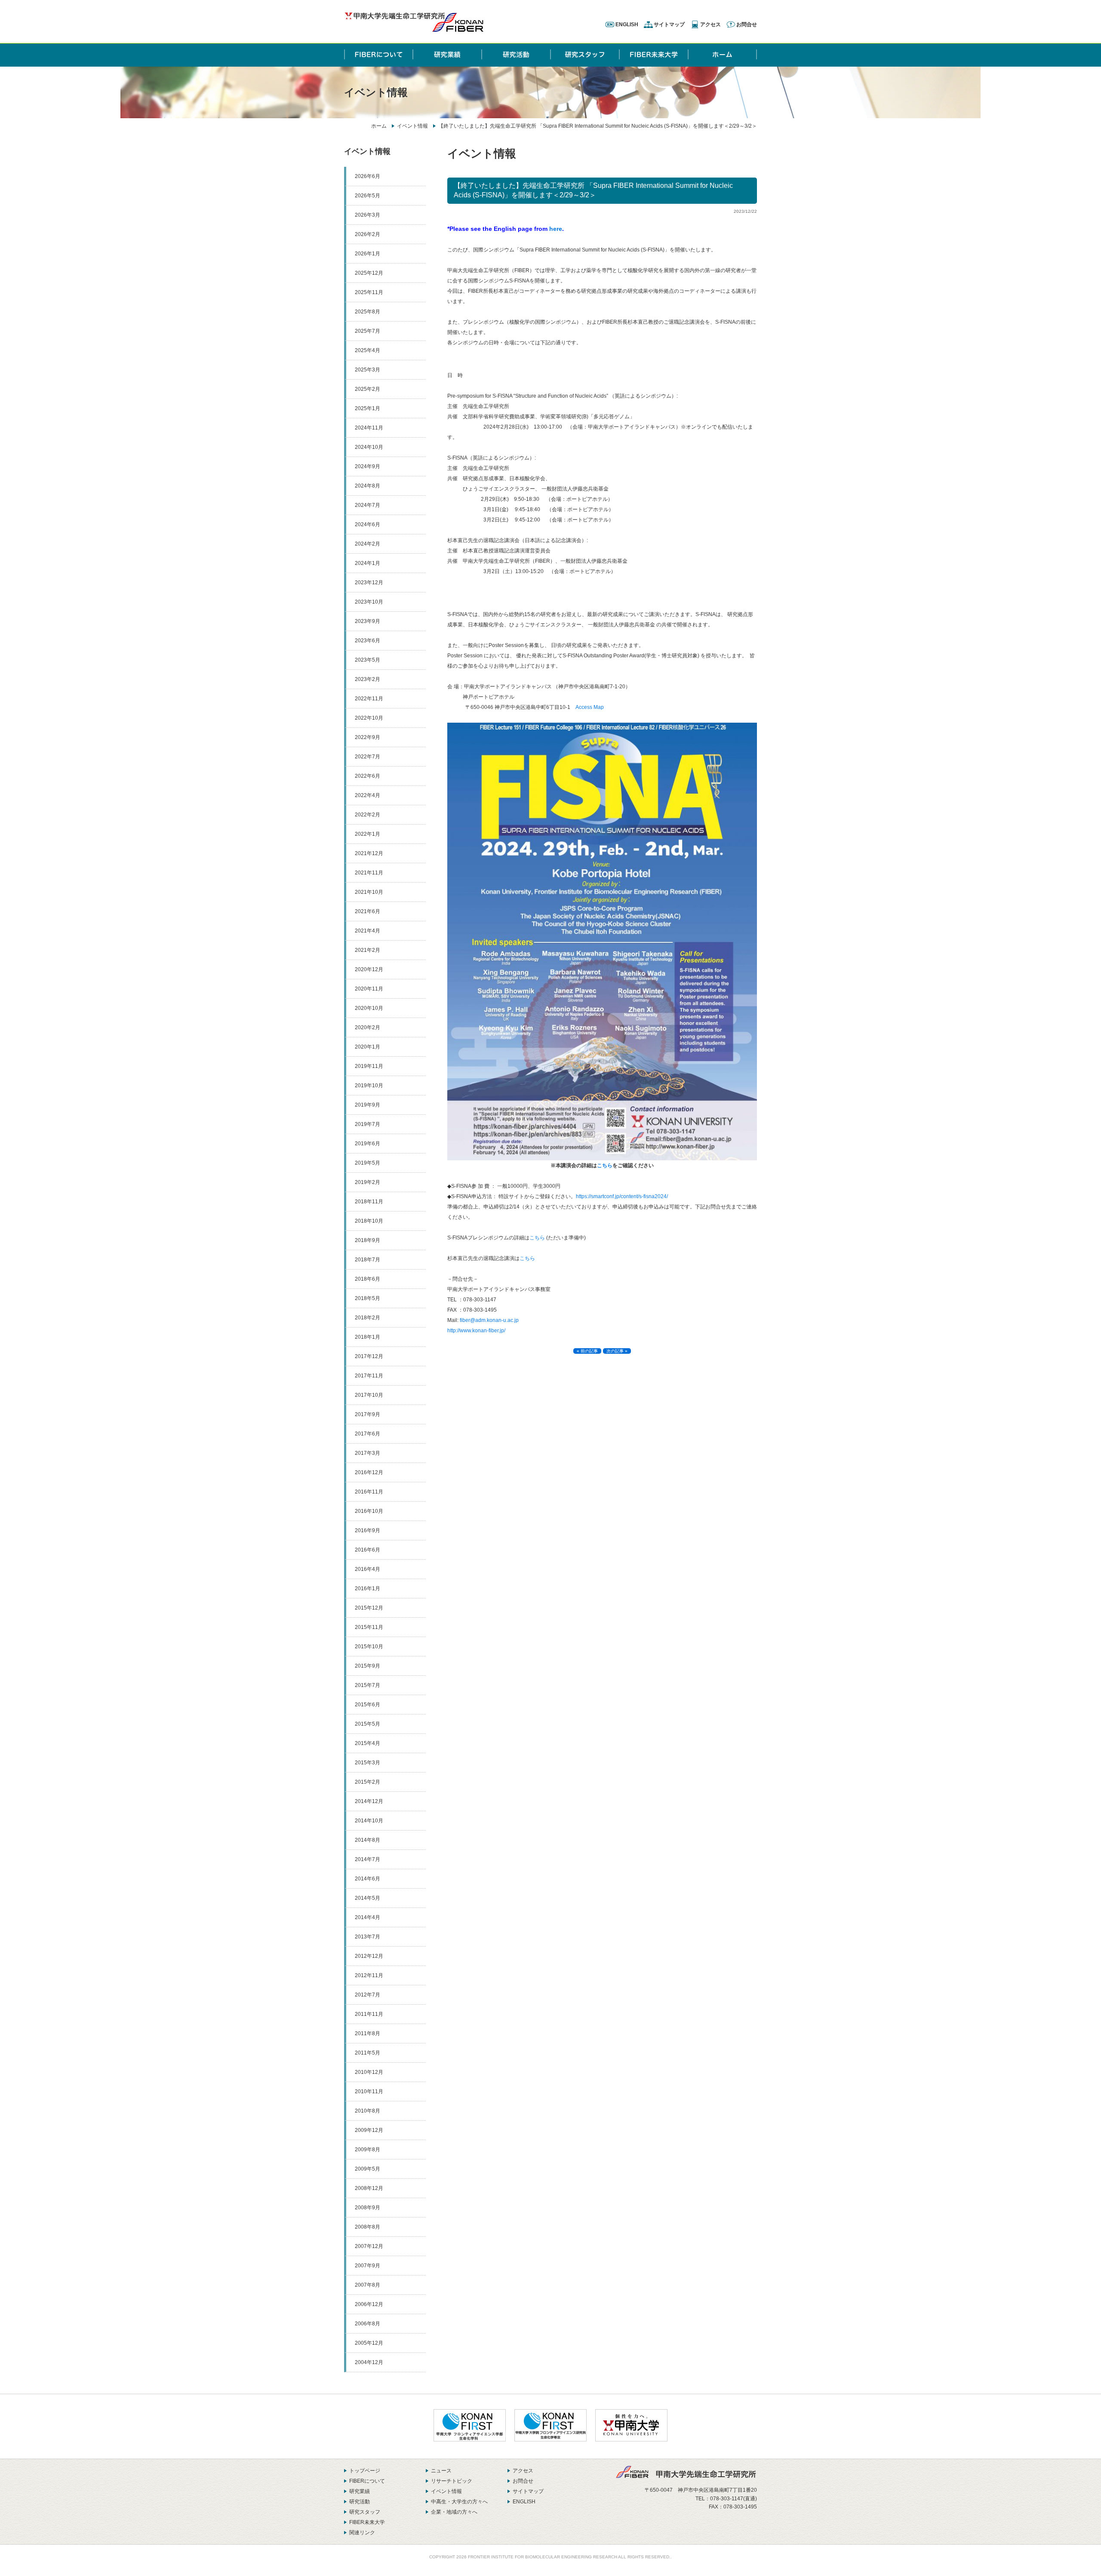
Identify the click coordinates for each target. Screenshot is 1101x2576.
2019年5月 (368, 1163)
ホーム (379, 126)
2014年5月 (368, 1898)
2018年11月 (369, 1202)
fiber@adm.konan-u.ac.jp (489, 1320)
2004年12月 (369, 2362)
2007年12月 (369, 2246)
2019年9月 (368, 1105)
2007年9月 (368, 2266)
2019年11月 (369, 1066)
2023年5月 (368, 660)
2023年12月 (369, 583)
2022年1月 (368, 834)
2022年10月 (369, 718)
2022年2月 (368, 815)
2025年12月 (369, 273)
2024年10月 (369, 447)
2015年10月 (369, 1647)
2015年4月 (368, 1743)
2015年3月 (368, 1763)
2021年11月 (369, 873)
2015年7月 (368, 1685)
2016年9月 (368, 1530)
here (556, 229)
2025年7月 (368, 331)
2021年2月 (368, 950)
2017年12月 (369, 1356)
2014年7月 (368, 1859)
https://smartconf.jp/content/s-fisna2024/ (622, 1196)
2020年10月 (369, 1008)
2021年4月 (368, 931)
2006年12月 (369, 2304)
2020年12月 (369, 969)
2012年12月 (369, 1956)
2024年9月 (368, 466)
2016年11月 (369, 1492)
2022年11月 (369, 699)
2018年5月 (368, 1298)
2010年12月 (369, 2072)
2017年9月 (368, 1414)
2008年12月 (369, 2188)
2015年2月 (368, 1782)
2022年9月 (368, 737)
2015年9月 (368, 1666)
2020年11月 (369, 989)
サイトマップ (669, 25)
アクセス (710, 25)
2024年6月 (368, 524)
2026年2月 (368, 234)
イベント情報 (412, 126)
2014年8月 (368, 1840)
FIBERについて (367, 2481)
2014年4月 (368, 1917)
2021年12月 (369, 853)
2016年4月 (368, 1569)
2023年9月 (368, 621)
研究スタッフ (365, 2512)
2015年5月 (368, 1724)
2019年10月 (369, 1086)
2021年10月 (369, 892)
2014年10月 (369, 1821)
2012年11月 (369, 1975)
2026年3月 (368, 215)
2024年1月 (368, 563)
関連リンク (362, 2533)
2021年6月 (368, 911)
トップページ (365, 2471)
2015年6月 (368, 1705)
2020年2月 (368, 1027)
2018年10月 (369, 1221)
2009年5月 (368, 2169)
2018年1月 (368, 1337)
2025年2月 (368, 389)
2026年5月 (368, 196)
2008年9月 (368, 2208)
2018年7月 (368, 1260)
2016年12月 (369, 1472)
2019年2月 (368, 1182)
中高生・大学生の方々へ (459, 2502)
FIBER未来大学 (367, 2522)
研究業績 (360, 2491)
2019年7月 (368, 1124)
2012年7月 (368, 1995)
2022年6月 (368, 776)
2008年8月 (368, 2227)
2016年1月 (368, 1589)
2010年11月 (369, 2091)
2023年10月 (369, 602)
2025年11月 (369, 292)
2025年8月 (368, 312)
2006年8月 (368, 2324)
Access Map (590, 707)
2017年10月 (369, 1395)
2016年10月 (369, 1511)
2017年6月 (368, 1434)
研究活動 (360, 2502)
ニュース (441, 2471)
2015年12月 (369, 1608)
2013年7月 (368, 1937)
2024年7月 (368, 505)
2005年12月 (369, 2343)
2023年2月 (368, 679)
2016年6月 (368, 1550)
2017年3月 (368, 1453)
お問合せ (747, 25)
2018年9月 (368, 1240)
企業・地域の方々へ (454, 2512)
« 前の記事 (587, 1351)
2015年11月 (369, 1627)
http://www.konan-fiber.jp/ (476, 1331)
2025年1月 (368, 408)
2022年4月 (368, 795)
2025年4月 (368, 350)
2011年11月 (369, 2014)
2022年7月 (368, 757)
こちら (605, 1165)
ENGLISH (627, 25)
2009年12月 (369, 2130)
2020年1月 (368, 1047)
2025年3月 (368, 370)
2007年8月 (368, 2285)
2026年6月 (368, 176)
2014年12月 (369, 1801)
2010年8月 (368, 2111)
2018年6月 (368, 1279)
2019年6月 (368, 1144)
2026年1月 (368, 254)
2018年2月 (368, 1318)
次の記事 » (617, 1351)
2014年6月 (368, 1879)
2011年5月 (368, 2053)
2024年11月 (369, 428)
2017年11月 (369, 1376)
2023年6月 (368, 641)
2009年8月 (368, 2150)
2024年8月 (368, 486)
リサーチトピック (452, 2481)
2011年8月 (368, 2033)
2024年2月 (368, 544)
